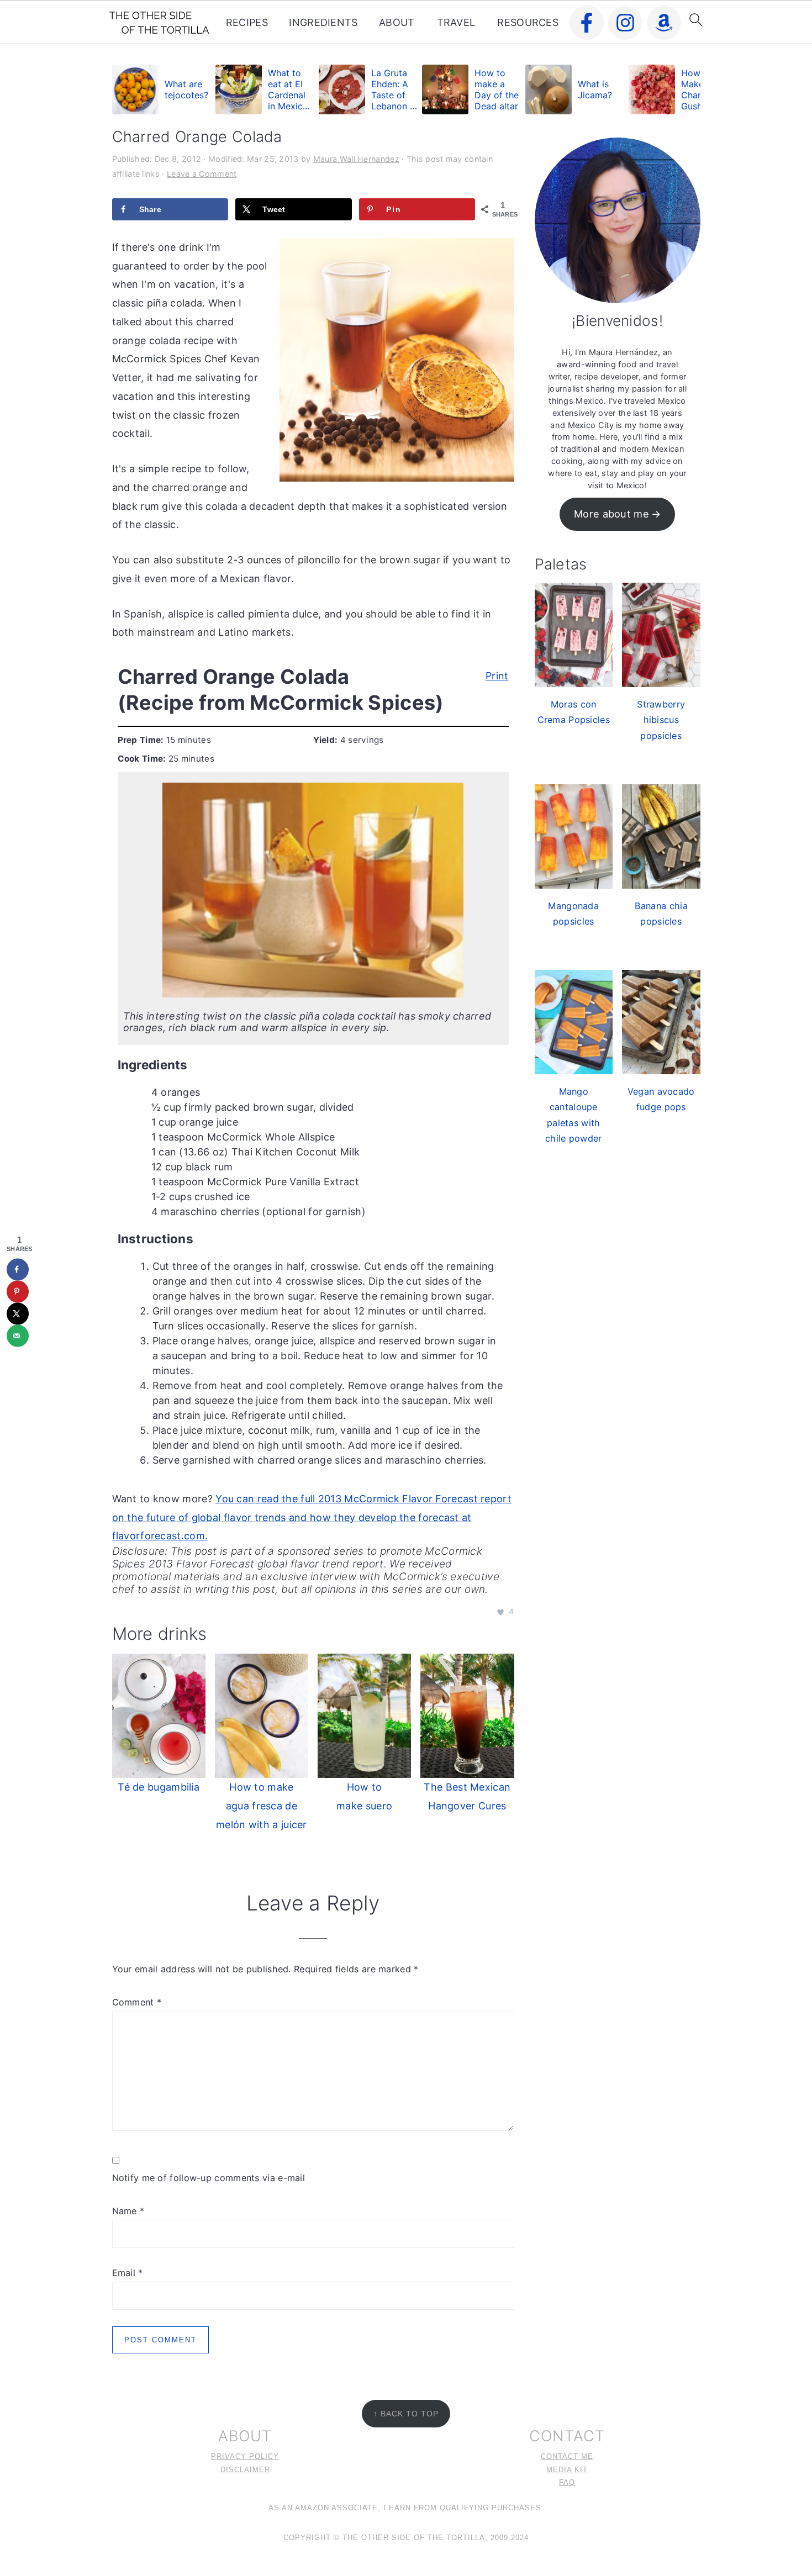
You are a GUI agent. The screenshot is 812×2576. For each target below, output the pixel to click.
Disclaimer (245, 2470)
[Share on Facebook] (18, 1269)
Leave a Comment (202, 174)
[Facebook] (587, 23)
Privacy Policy (245, 2457)
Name (128, 2211)
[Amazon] (664, 23)
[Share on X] (18, 1313)
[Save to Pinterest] (18, 1291)
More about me (611, 514)
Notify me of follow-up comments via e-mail (209, 2178)
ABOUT (397, 22)
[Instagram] (625, 23)
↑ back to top (406, 2414)
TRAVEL (456, 22)
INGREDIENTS (323, 22)
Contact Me (567, 2457)
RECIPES (247, 22)
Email (128, 2273)
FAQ (567, 2483)
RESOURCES (528, 22)
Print (497, 674)
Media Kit (567, 2470)
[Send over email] (18, 1335)
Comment (137, 2002)
